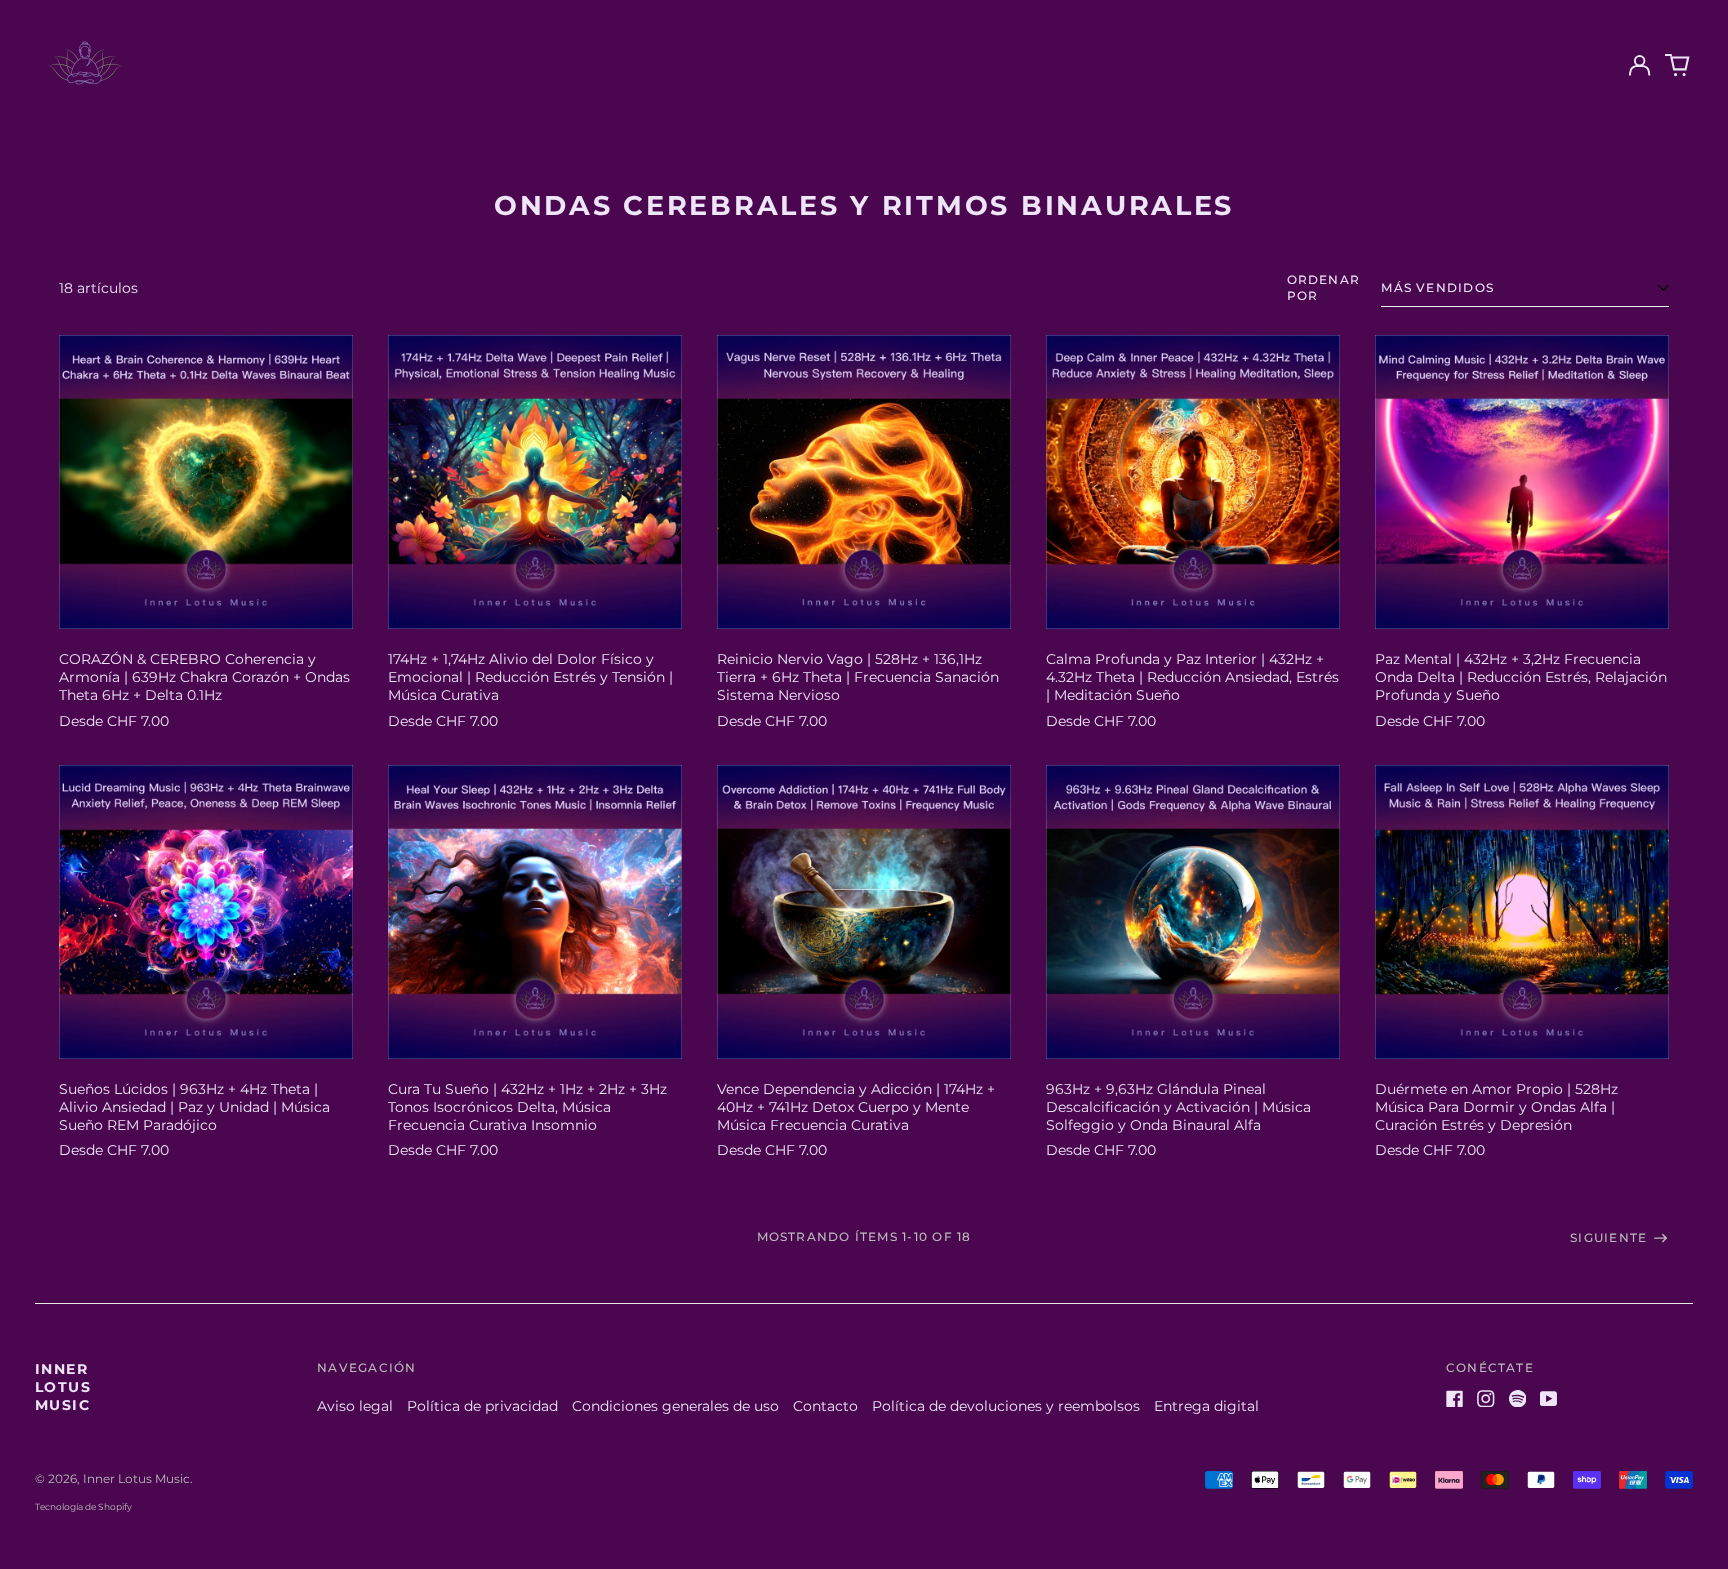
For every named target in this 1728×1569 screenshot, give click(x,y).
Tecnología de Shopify (83, 1506)
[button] (1678, 66)
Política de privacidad (482, 1406)
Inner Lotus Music (63, 1387)
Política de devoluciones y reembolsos (1006, 1406)
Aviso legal (355, 1406)
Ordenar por (1324, 287)
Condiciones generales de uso (675, 1406)
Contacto (825, 1406)
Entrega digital (1206, 1406)
